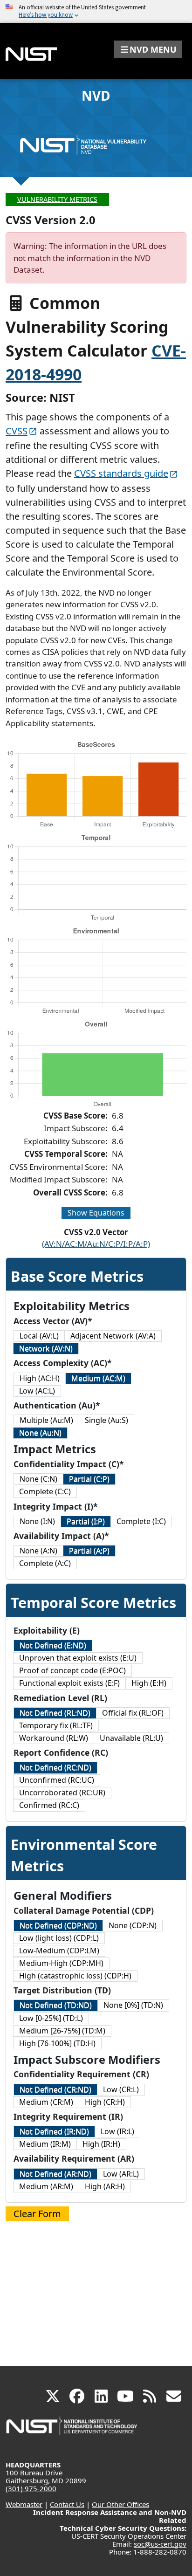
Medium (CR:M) (46, 2102)
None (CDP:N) (133, 1925)
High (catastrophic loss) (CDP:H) (75, 1976)
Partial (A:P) (89, 1551)
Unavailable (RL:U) (131, 1738)
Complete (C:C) (45, 1491)
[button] (148, 49)
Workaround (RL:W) (54, 1738)
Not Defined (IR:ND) (54, 2131)
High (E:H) (149, 1683)
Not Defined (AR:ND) (55, 2174)
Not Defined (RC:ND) (55, 1767)
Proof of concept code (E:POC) (72, 1670)
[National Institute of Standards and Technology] (72, 2430)
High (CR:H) (105, 2102)
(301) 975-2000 (31, 2488)
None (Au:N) (40, 1433)
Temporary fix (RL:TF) (56, 1725)
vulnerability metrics (57, 199)
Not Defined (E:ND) (53, 1645)
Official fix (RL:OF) (133, 1713)
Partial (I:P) (86, 1521)
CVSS (17, 431)
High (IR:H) (101, 2144)
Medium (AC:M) (98, 1378)
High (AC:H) (40, 1378)
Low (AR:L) (121, 2174)
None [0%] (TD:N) (133, 2005)
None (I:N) (37, 1521)
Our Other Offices (120, 2504)
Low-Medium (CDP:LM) (59, 1951)
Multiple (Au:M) (46, 1420)
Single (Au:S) (106, 1420)
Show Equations (96, 1213)
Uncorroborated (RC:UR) (62, 1793)
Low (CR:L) (121, 2089)
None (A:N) (38, 1551)
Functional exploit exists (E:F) (69, 1683)
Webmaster (24, 2504)
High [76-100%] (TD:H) (57, 2043)
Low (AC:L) (37, 1391)
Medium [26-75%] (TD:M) (62, 2031)
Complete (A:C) (45, 1563)
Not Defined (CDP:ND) (58, 1925)
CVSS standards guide (121, 473)
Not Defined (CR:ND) (55, 2089)
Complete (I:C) (141, 1521)
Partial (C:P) (89, 1479)
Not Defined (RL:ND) (55, 1713)
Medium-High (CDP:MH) (61, 1963)
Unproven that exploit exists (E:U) (78, 1658)
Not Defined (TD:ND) (56, 2005)
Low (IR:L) (117, 2131)
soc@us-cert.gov (160, 2544)
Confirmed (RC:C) (49, 1805)
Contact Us (67, 2504)
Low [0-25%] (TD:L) (51, 2018)
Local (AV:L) (39, 1336)
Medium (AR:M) (46, 2186)
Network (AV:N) (46, 1348)
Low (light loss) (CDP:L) (59, 1938)
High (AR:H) (105, 2186)
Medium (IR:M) (45, 2144)
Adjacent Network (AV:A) (113, 1336)
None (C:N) (38, 1479)
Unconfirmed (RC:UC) (57, 1780)
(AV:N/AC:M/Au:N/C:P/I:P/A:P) (96, 1244)
